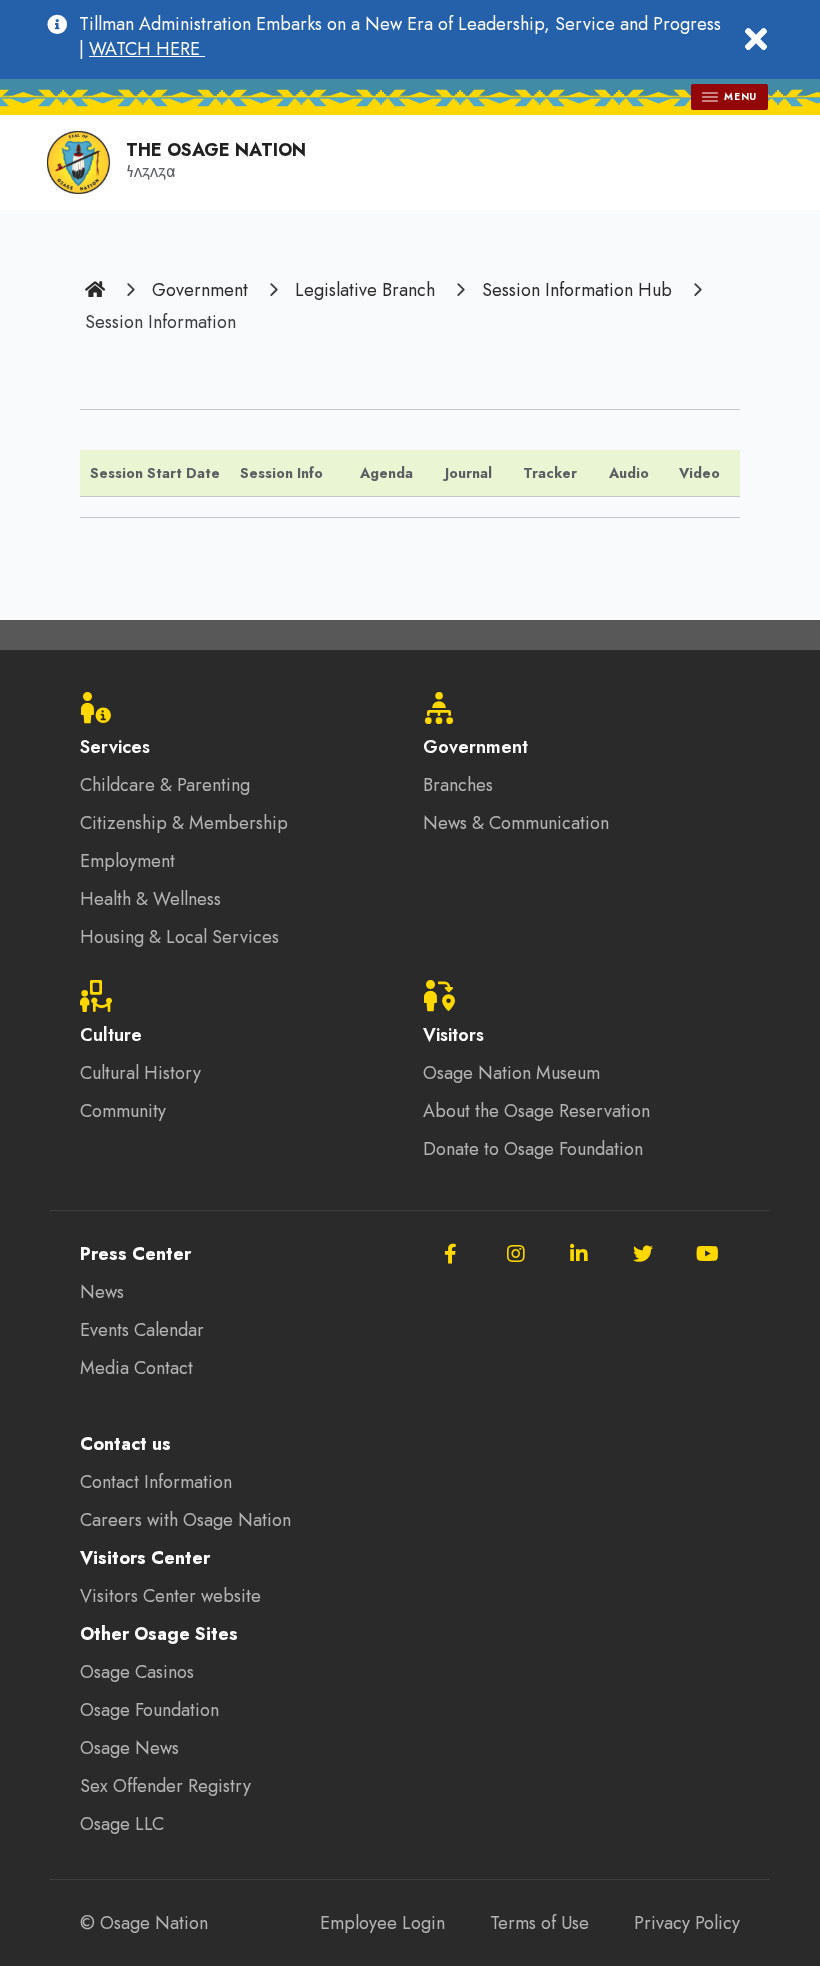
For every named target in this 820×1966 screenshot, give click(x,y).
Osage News (129, 1748)
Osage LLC (122, 1824)
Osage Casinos (137, 1672)
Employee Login (382, 1923)
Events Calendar (142, 1330)
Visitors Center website (170, 1596)
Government (200, 290)
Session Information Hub (577, 290)
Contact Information (156, 1482)
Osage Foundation (149, 1710)
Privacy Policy (687, 1923)
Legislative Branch (365, 290)
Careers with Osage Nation (185, 1520)
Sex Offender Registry (165, 1786)
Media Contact (136, 1368)
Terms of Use (539, 1923)
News (102, 1292)
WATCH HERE (147, 49)
